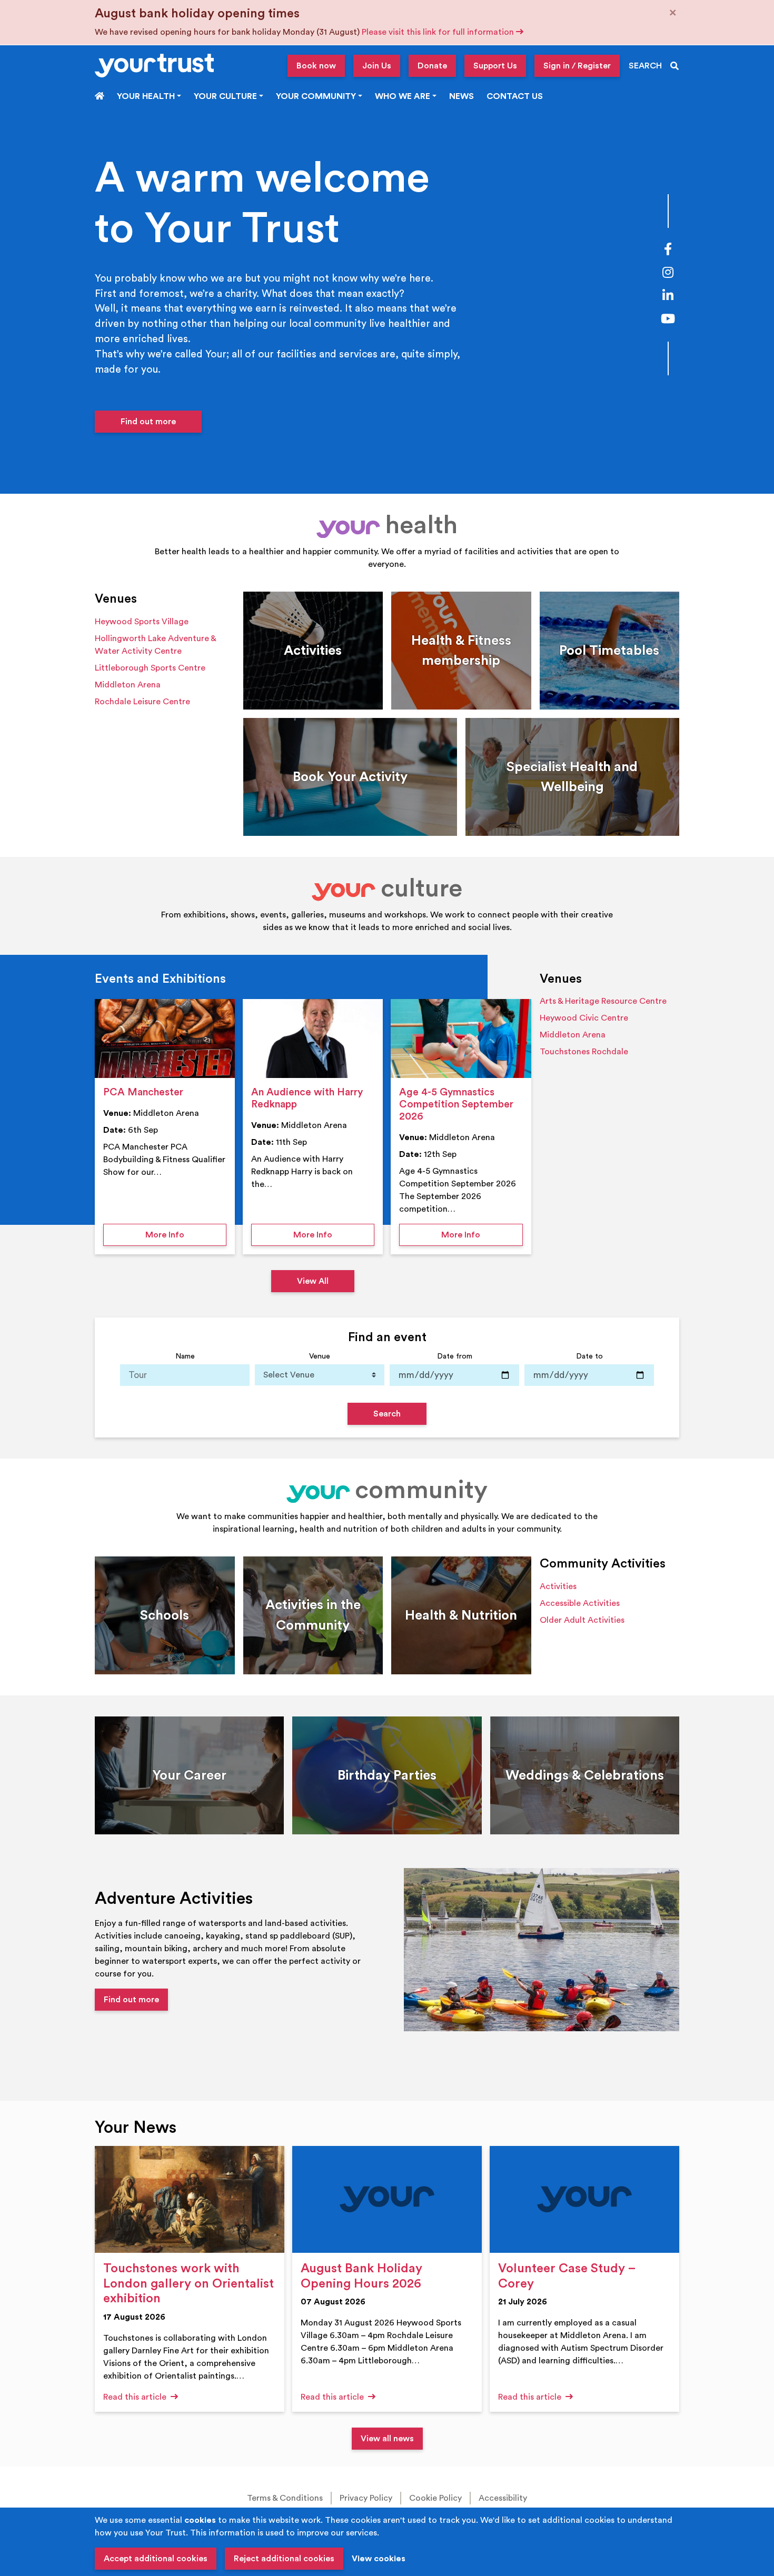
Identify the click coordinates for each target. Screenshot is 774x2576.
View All (313, 1281)
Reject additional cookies (284, 2559)
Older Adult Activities (582, 1620)
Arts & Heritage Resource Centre (603, 1001)
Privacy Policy (366, 2498)
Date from (455, 1356)
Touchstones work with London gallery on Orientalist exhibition (188, 2284)
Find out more (148, 422)
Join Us (377, 66)
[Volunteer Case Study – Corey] (584, 2199)
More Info (186, 1235)
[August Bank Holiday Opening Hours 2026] (387, 2199)
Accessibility (503, 2498)
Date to (589, 1356)
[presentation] (165, 1039)
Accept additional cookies (156, 2559)
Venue (320, 1356)
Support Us (495, 66)
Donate (432, 66)
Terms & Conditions (285, 2498)
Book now (316, 66)
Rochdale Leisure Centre (142, 702)
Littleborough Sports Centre (150, 668)
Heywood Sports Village (142, 622)
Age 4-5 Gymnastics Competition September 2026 (456, 1104)
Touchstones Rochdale (584, 1052)
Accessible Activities (580, 1603)
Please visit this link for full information (439, 32)
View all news (387, 2439)
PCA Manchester (143, 1092)
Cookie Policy (435, 2498)
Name (185, 1356)
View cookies (379, 2559)
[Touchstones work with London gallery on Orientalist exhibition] (190, 2199)
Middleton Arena (128, 685)
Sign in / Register (577, 66)
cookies (200, 2520)
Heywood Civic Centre (584, 1018)
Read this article (136, 2397)
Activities (558, 1586)
